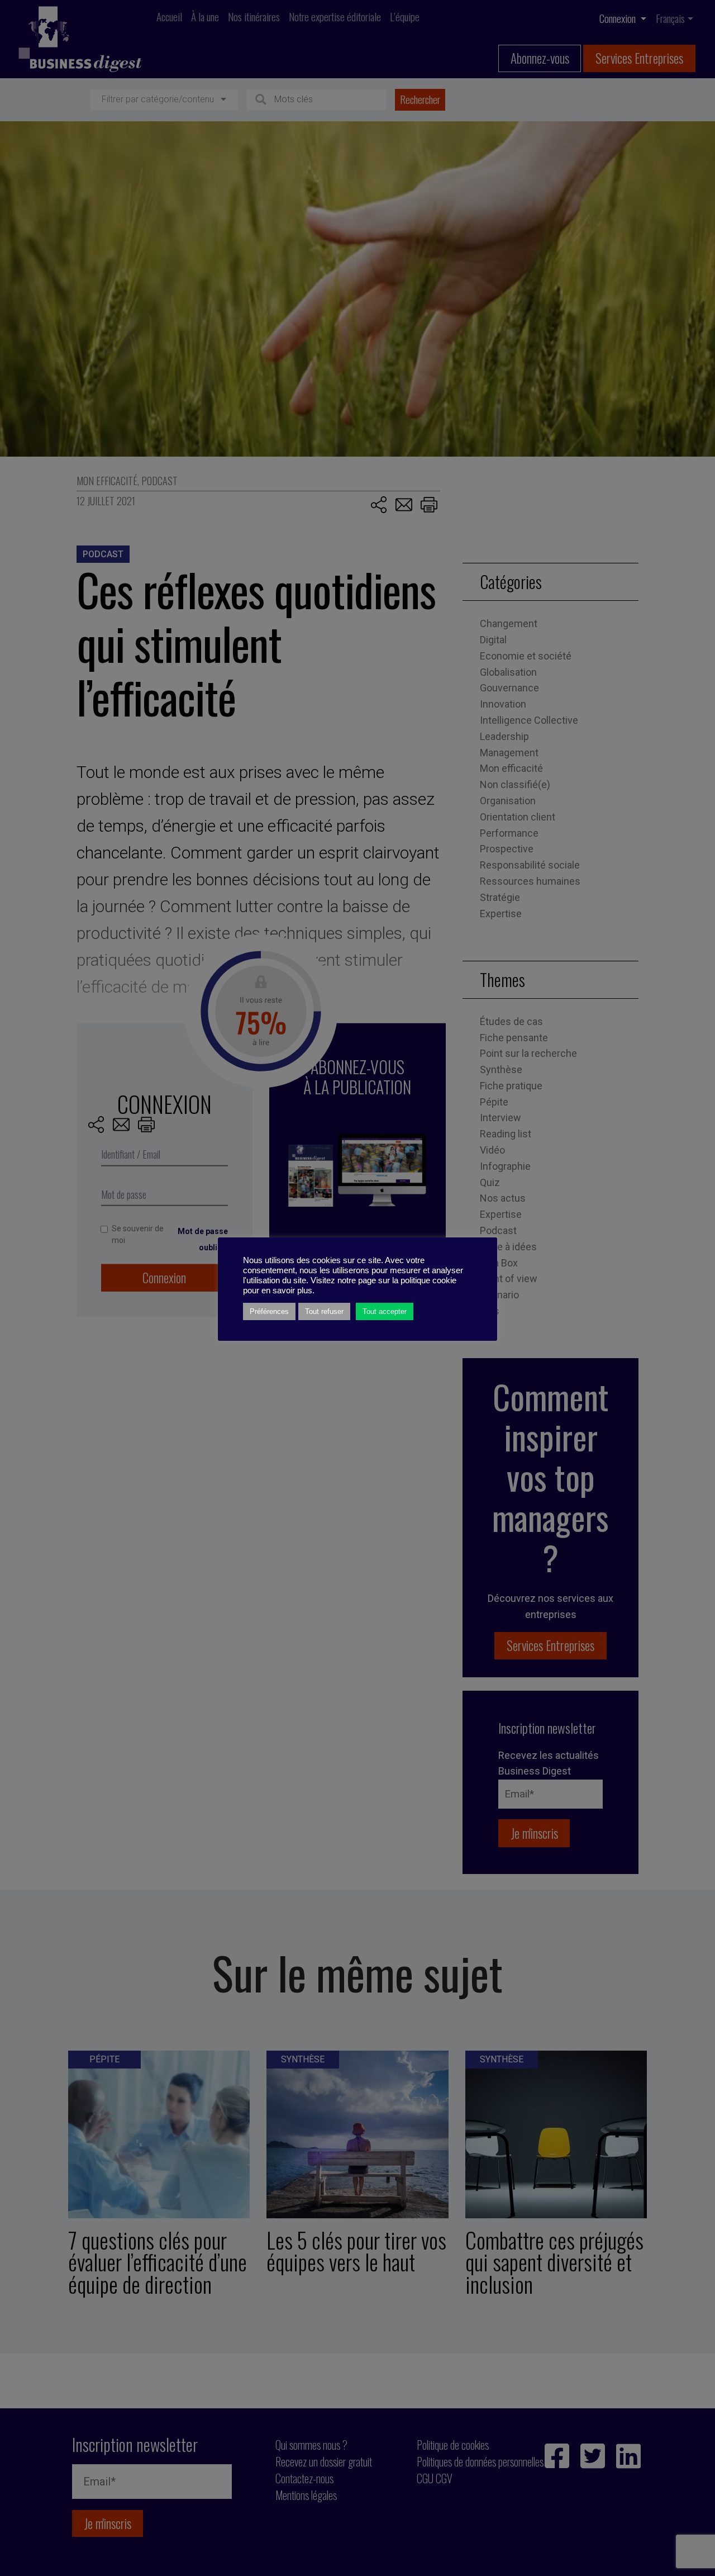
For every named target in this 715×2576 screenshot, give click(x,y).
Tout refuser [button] (324, 1311)
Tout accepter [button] (385, 1311)
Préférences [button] (269, 1311)
